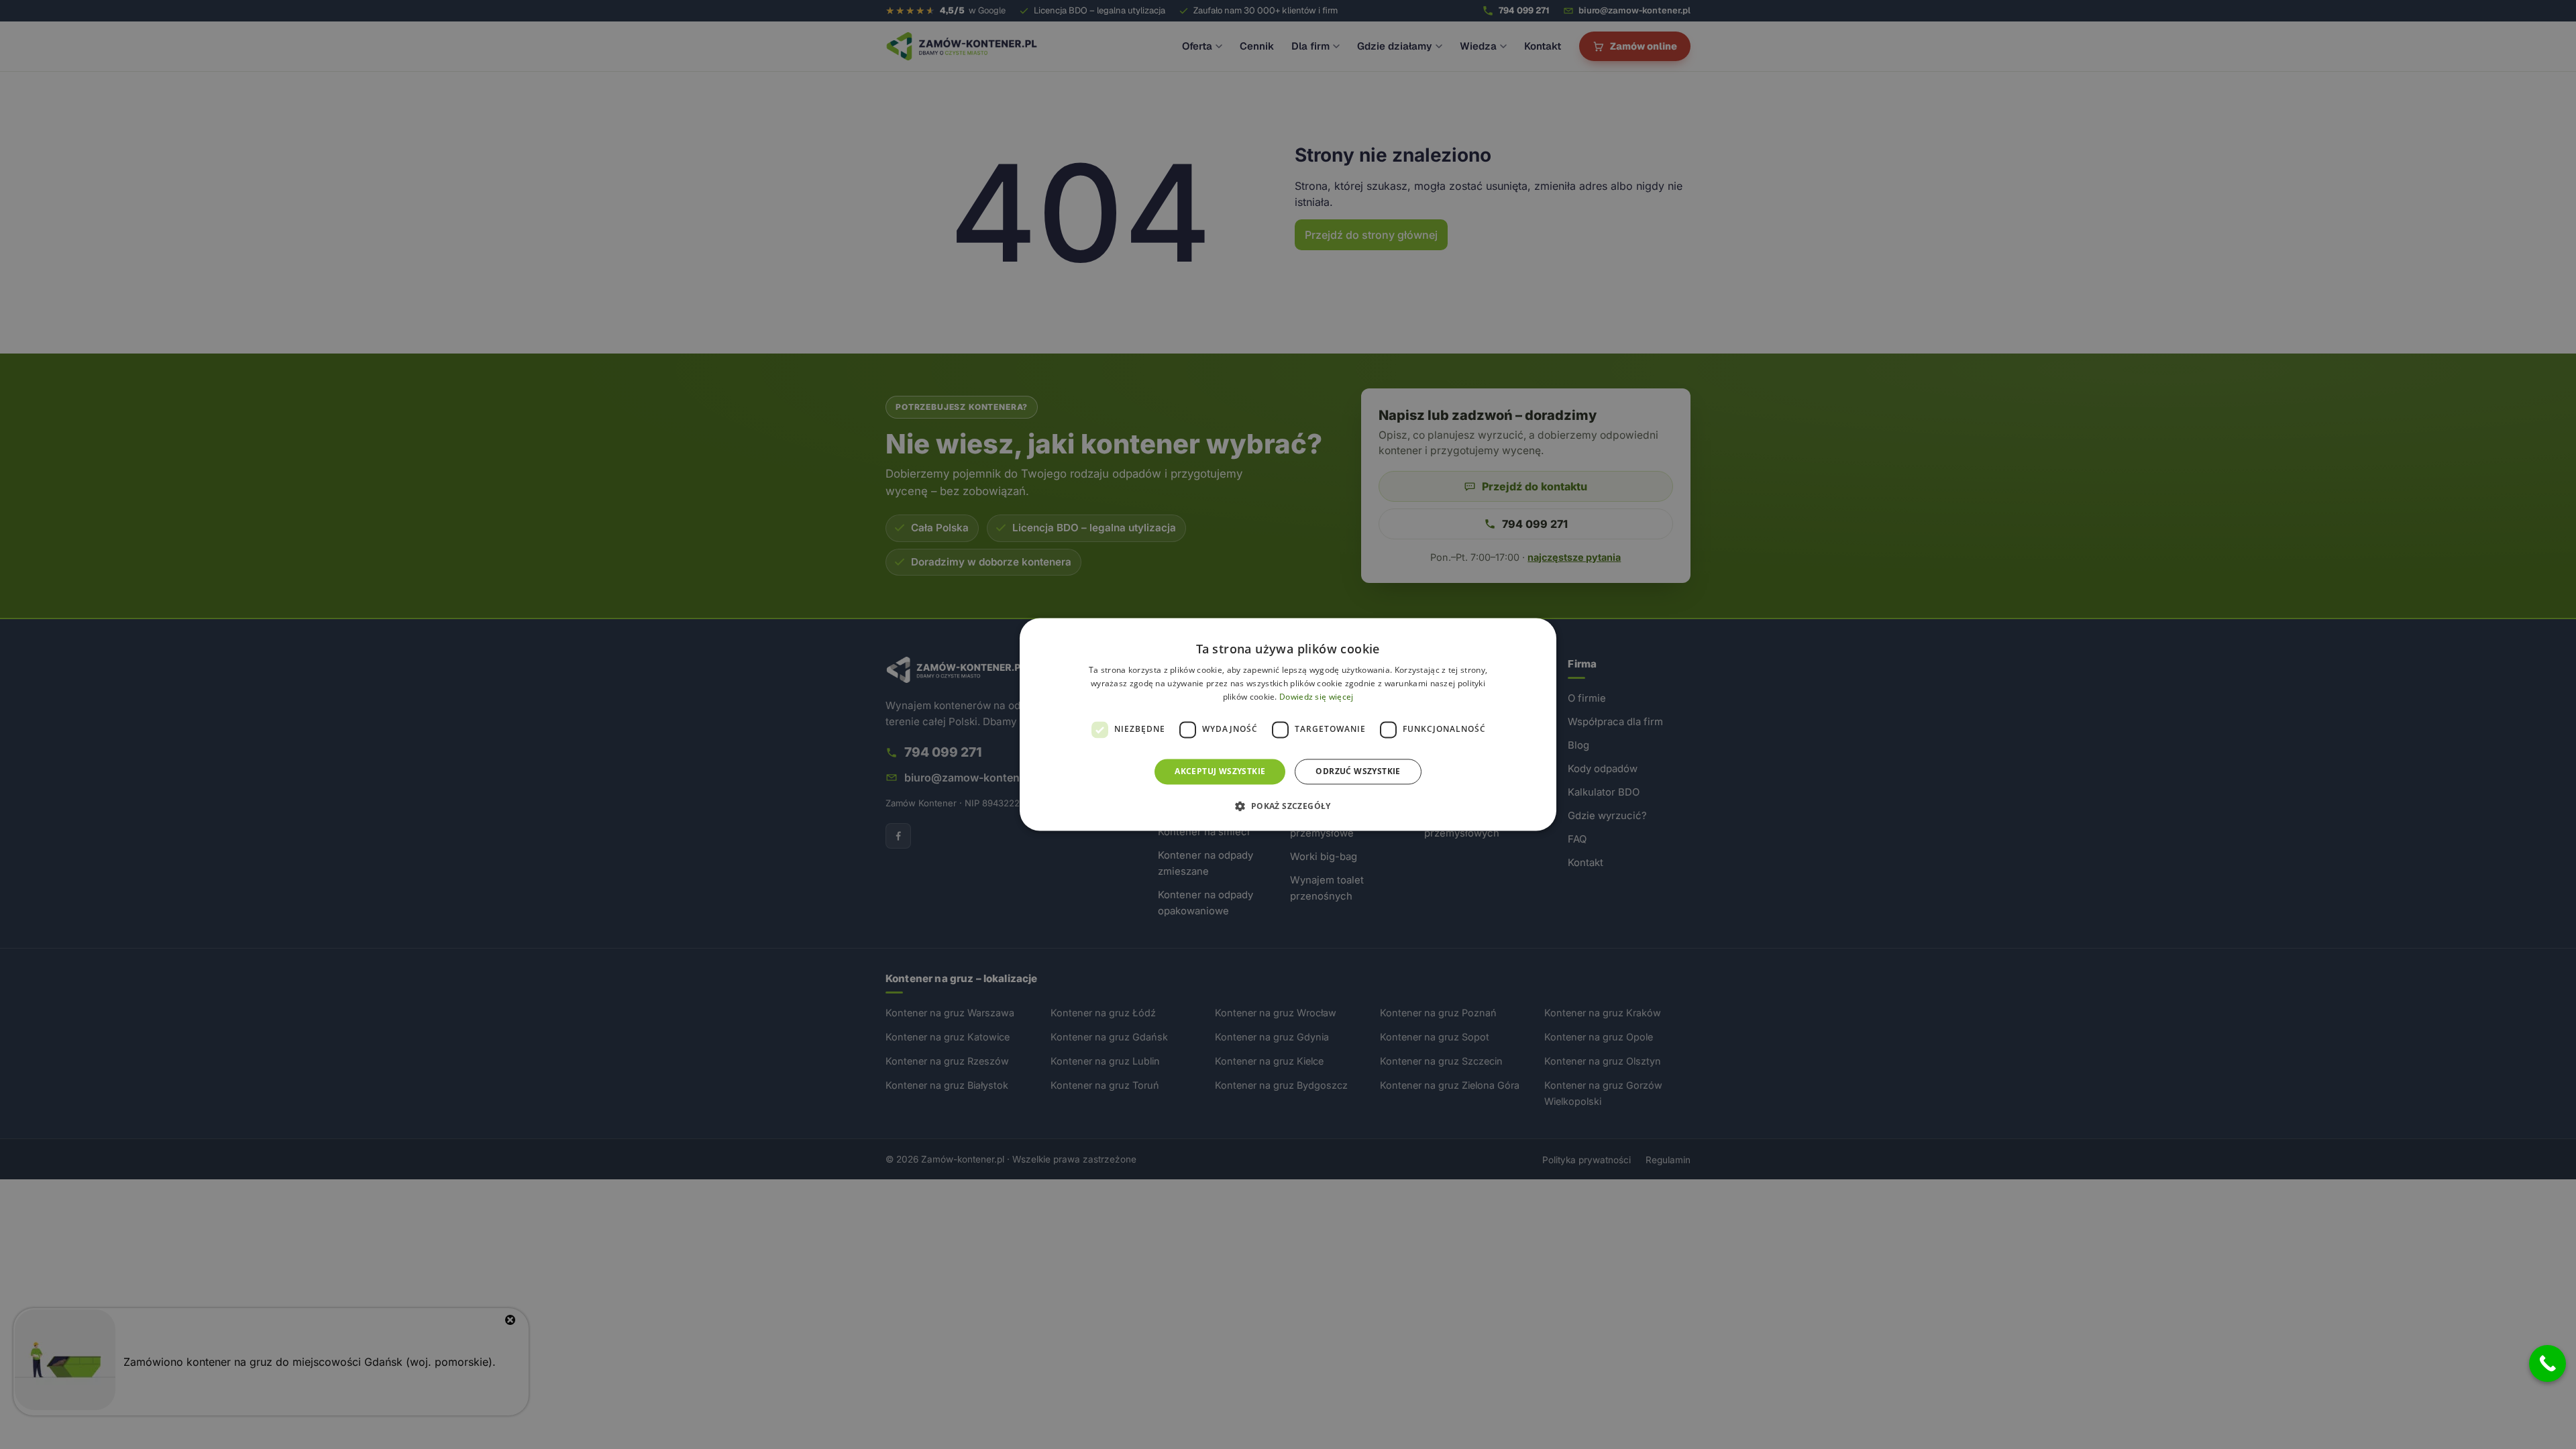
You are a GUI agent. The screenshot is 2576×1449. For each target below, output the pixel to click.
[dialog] (1288, 724)
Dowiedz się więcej (1316, 697)
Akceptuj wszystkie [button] (1220, 771)
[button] (1288, 806)
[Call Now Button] (2547, 1363)
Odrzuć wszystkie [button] (1358, 771)
